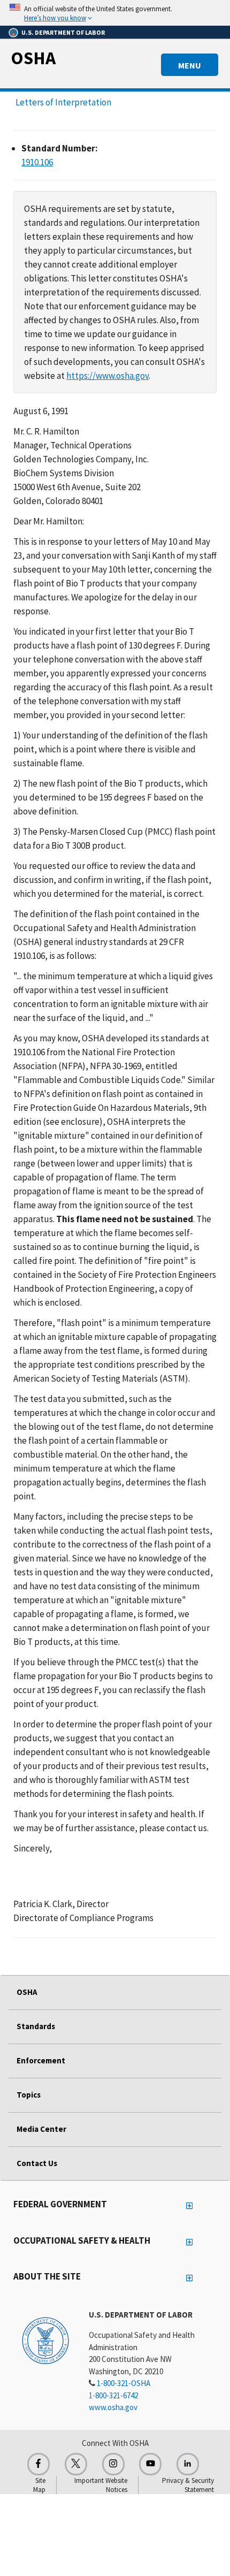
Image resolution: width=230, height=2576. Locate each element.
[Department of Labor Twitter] (76, 2464)
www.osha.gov (113, 2407)
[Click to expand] (115, 13)
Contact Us (37, 2163)
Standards (36, 2026)
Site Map (39, 2485)
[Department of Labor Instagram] (113, 2464)
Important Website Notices (101, 2485)
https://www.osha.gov (108, 376)
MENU (190, 65)
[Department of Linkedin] (188, 2464)
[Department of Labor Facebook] (39, 2464)
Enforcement (41, 2060)
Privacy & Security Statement (188, 2485)
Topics (29, 2095)
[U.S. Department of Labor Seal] (45, 2340)
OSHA (33, 58)
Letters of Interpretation (63, 102)
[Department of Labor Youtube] (150, 2464)
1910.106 (37, 162)
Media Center (41, 2129)
